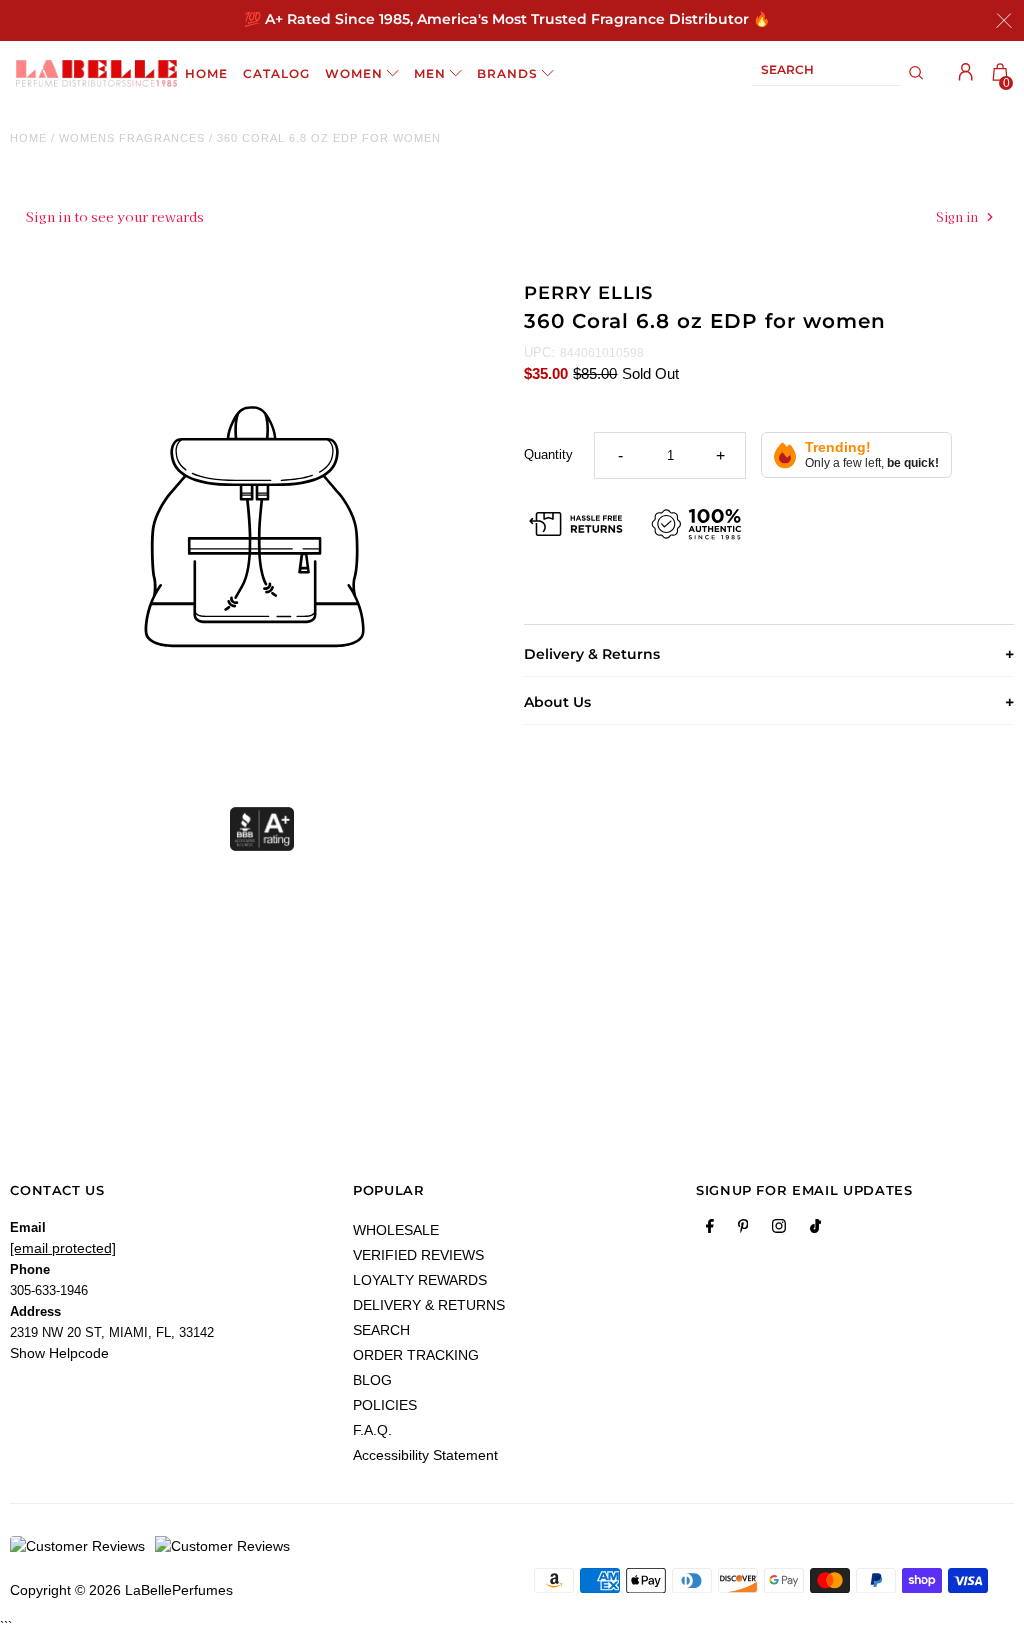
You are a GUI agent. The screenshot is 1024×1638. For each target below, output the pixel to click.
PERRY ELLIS (588, 293)
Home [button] (206, 73)
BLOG (372, 1380)
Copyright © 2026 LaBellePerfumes (121, 1590)
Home (28, 138)
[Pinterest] (743, 1230)
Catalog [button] (276, 73)
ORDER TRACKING (416, 1355)
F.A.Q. (372, 1430)
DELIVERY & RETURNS (429, 1305)
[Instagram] (779, 1230)
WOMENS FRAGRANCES (132, 138)
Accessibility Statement (425, 1455)
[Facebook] (710, 1230)
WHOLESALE (396, 1230)
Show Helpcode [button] (59, 1353)
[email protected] (63, 1248)
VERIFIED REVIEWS (418, 1255)
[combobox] (826, 73)
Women (354, 73)
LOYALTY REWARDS (420, 1280)
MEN (430, 73)
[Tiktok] (815, 1230)
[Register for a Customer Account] (966, 72)
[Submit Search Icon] (916, 73)
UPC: (539, 352)
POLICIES (385, 1405)
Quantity (548, 454)
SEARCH (381, 1330)
